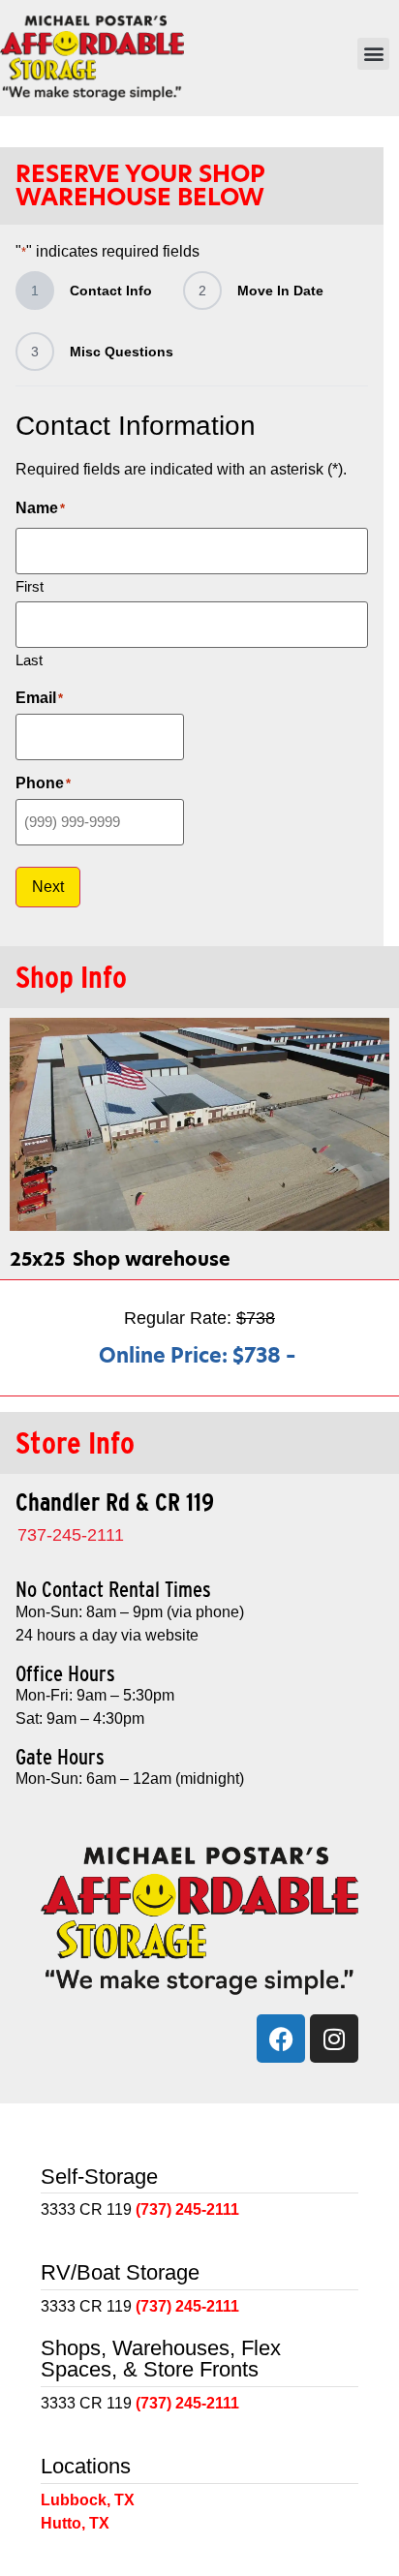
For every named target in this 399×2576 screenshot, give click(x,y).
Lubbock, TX (88, 2500)
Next (48, 887)
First (30, 586)
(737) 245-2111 (187, 2209)
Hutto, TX (75, 2523)
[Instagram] (334, 2039)
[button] (373, 54)
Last (29, 659)
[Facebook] (281, 2039)
